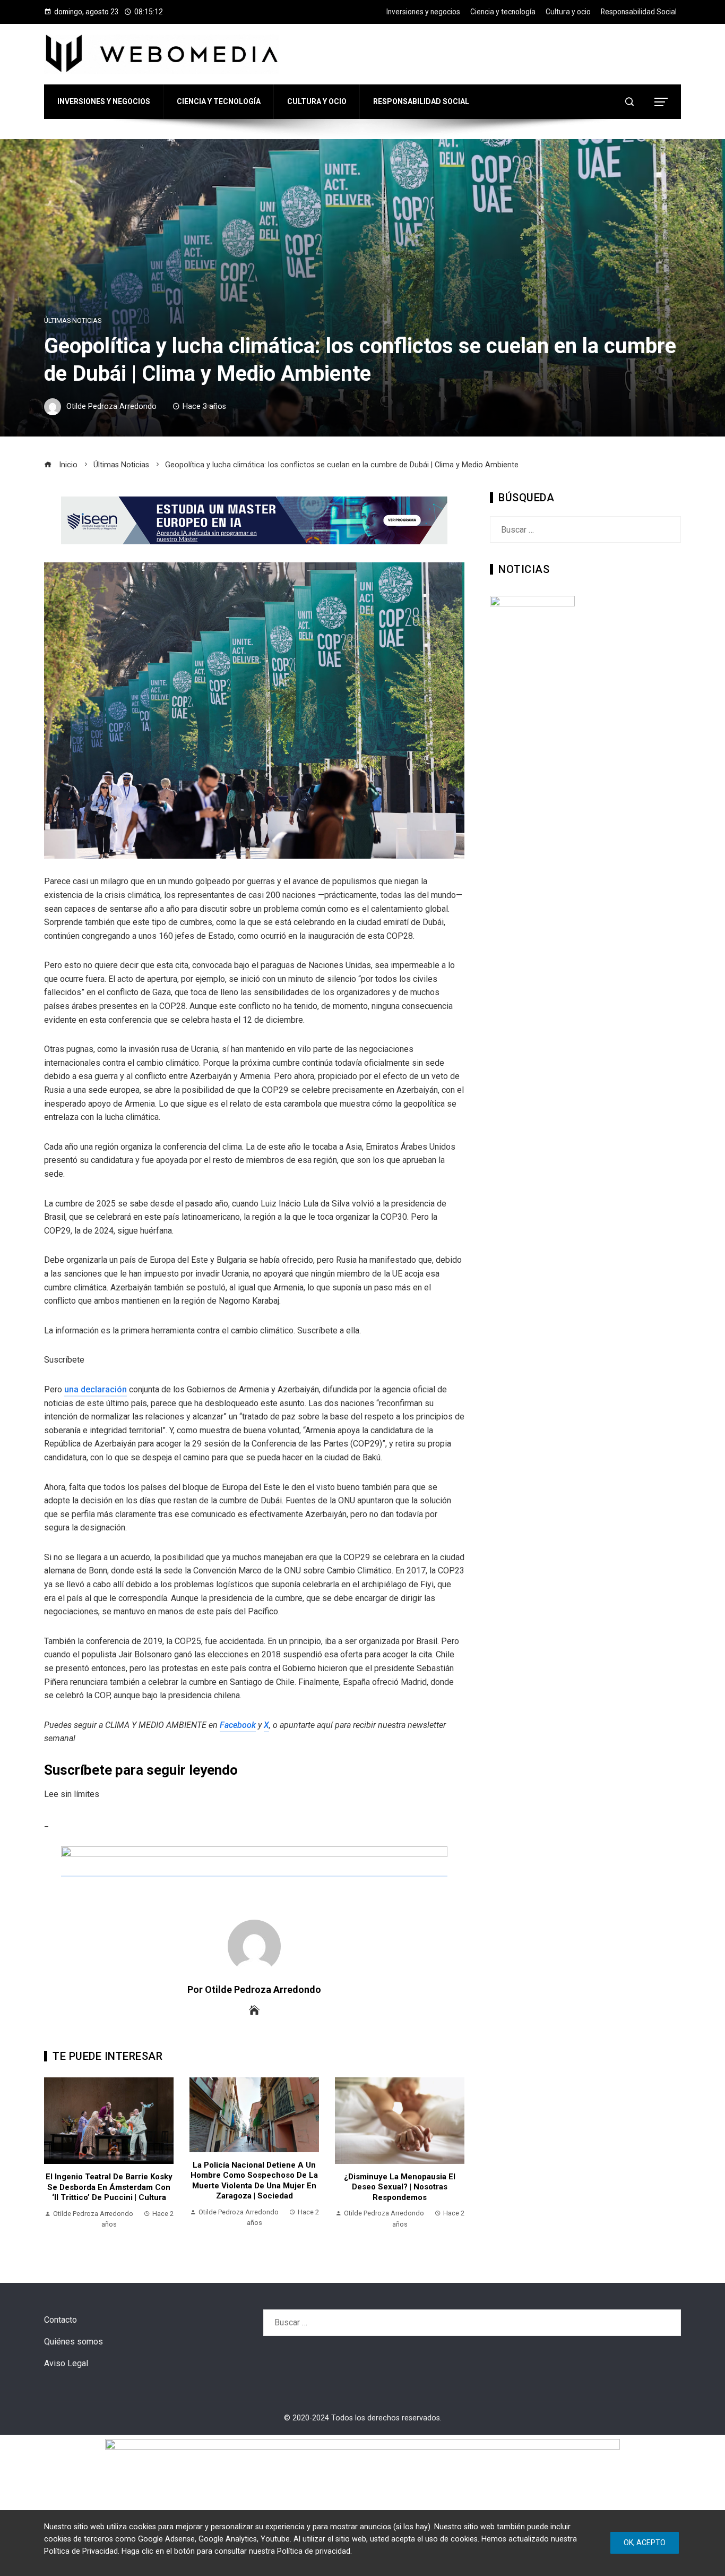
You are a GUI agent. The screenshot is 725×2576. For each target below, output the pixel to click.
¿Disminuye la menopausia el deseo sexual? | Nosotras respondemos (400, 2187)
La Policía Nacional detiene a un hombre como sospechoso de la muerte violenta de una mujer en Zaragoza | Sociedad (254, 2181)
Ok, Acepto (645, 2543)
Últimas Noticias (73, 321)
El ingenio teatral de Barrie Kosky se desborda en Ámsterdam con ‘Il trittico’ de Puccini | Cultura (109, 2187)
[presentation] (55, 2159)
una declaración (96, 1389)
